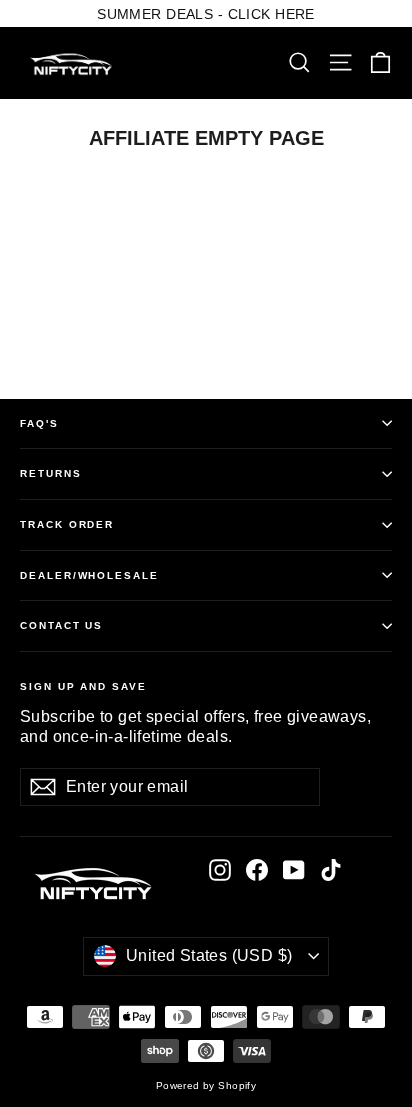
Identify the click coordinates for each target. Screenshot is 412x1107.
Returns (51, 473)
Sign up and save (83, 686)
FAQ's (39, 423)
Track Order (67, 524)
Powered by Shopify (206, 1085)
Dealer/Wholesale (89, 575)
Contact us (61, 625)
